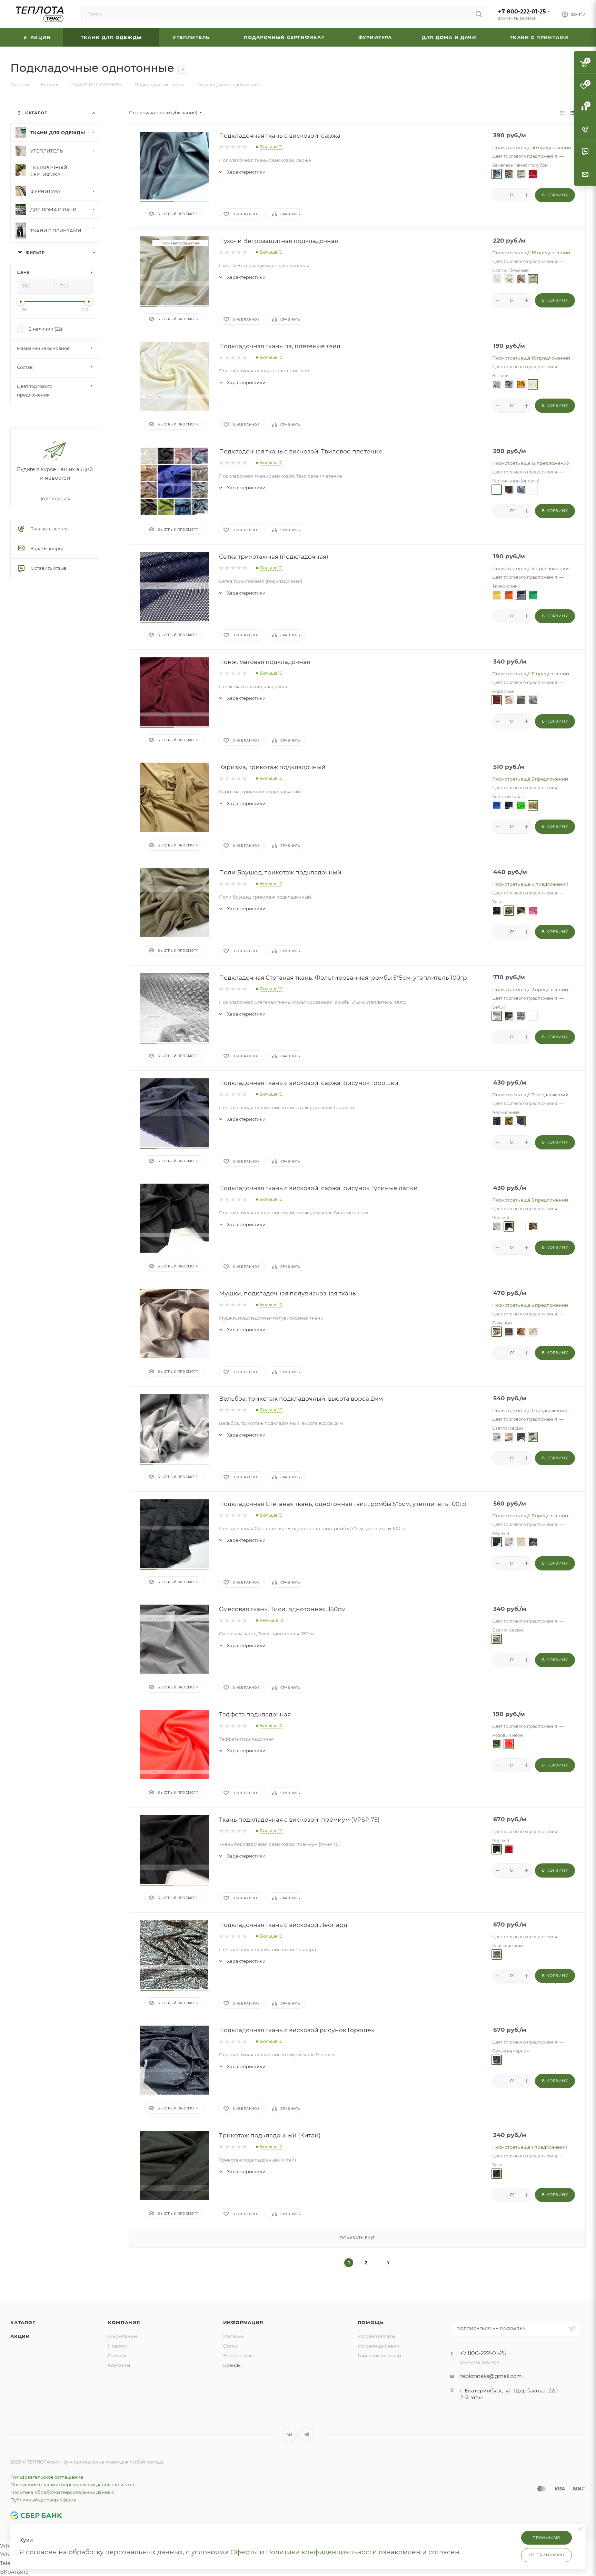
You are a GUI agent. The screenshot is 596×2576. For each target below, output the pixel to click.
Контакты (119, 2365)
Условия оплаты (376, 2336)
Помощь (371, 2322)
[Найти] (479, 14)
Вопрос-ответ (239, 2355)
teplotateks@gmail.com (491, 2376)
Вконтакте (289, 2435)
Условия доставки (379, 2346)
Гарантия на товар (379, 2355)
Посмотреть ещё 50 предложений (532, 147)
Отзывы (117, 2355)
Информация (243, 2322)
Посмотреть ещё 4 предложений (530, 568)
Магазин (234, 2336)
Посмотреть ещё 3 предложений (530, 779)
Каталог (23, 2322)
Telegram (307, 2435)
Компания (124, 2322)
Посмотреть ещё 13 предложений (531, 463)
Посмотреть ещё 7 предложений (530, 1095)
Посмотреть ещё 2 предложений (530, 989)
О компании (122, 2336)
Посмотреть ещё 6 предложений (530, 884)
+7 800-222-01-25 (522, 12)
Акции (20, 2336)
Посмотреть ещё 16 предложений (531, 253)
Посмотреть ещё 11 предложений (531, 674)
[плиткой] (562, 113)
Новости (118, 2346)
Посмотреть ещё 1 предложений (530, 1410)
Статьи (231, 2346)
